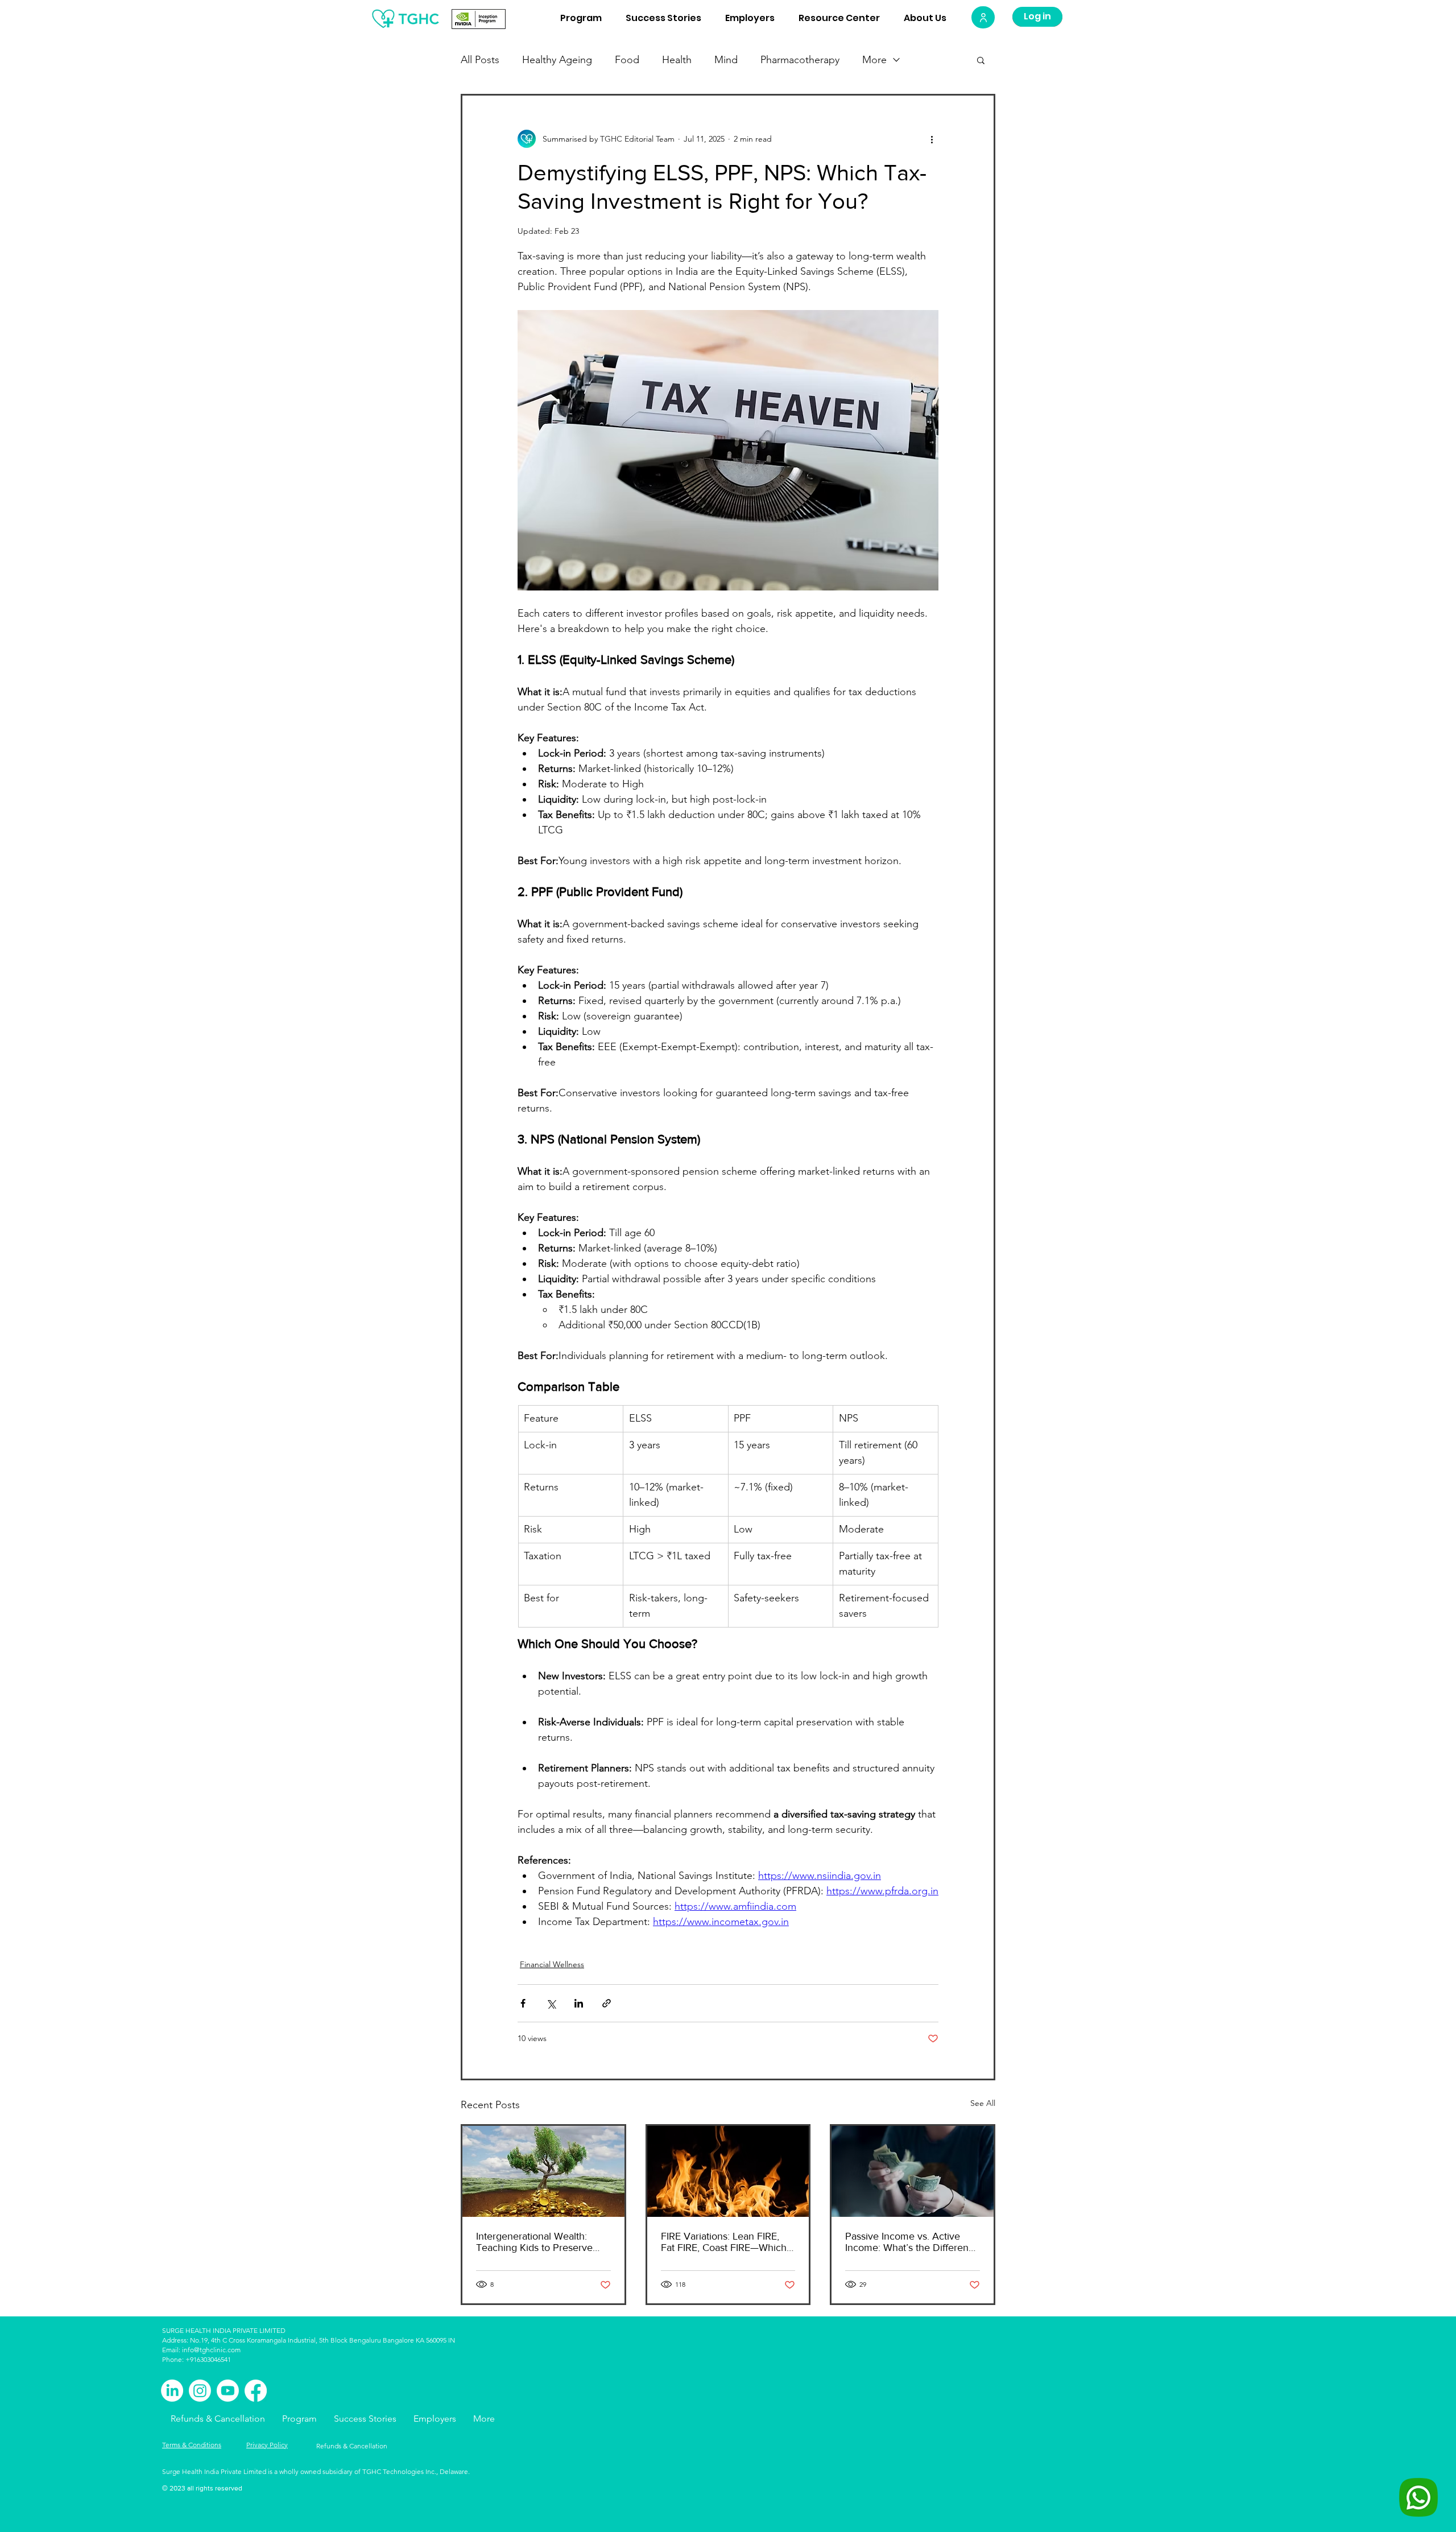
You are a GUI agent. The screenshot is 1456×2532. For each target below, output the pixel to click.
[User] (983, 17)
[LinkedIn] (172, 2391)
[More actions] (932, 139)
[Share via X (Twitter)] (551, 2003)
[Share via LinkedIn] (579, 2003)
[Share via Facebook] (523, 2003)
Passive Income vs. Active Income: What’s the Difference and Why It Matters (912, 2242)
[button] (981, 60)
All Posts (480, 60)
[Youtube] (228, 2391)
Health (677, 60)
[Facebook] (256, 2391)
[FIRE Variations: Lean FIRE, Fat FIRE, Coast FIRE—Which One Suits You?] (728, 2171)
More (874, 60)
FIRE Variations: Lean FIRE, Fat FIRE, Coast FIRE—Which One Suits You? (724, 2242)
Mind (726, 60)
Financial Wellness (552, 1964)
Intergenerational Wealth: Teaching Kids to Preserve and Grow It (534, 2242)
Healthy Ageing (557, 60)
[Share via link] (607, 2003)
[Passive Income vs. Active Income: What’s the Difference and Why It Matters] (913, 2171)
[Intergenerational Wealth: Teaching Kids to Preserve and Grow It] (543, 2171)
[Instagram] (200, 2391)
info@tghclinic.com (211, 2350)
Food (627, 60)
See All (983, 2103)
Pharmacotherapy (800, 60)
